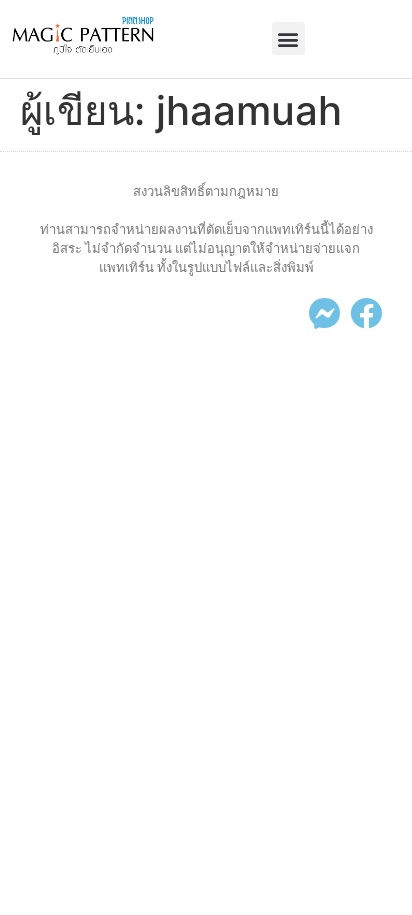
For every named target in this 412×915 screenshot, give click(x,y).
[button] (288, 38)
